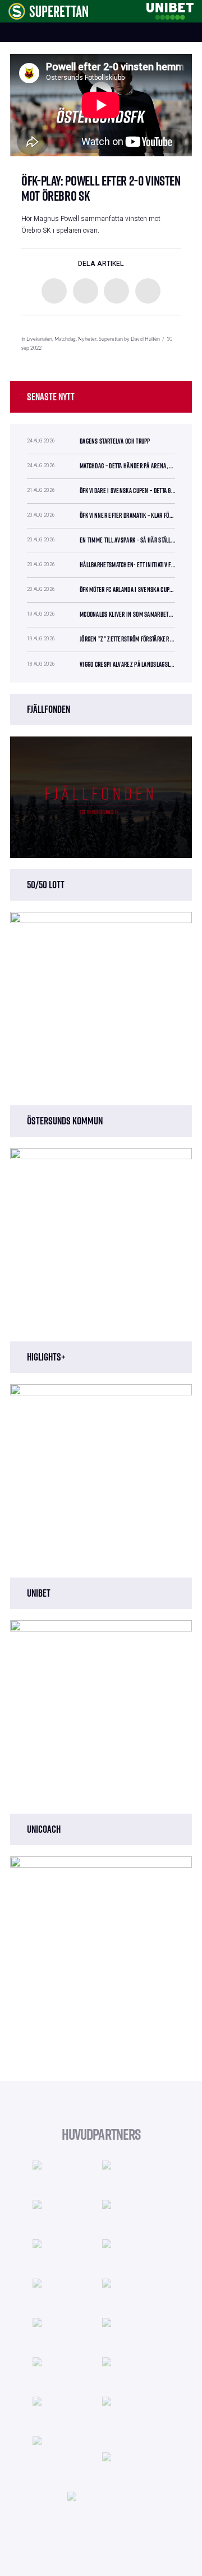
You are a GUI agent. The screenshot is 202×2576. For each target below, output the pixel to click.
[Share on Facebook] (54, 291)
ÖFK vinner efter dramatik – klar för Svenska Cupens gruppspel (127, 515)
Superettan (111, 339)
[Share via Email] (148, 291)
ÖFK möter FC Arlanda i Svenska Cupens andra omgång (127, 589)
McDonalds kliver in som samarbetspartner (127, 614)
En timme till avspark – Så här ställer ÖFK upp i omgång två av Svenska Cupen (127, 540)
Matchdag (65, 339)
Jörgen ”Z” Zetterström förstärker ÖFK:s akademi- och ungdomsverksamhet (127, 639)
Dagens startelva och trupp (115, 441)
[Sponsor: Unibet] (170, 10)
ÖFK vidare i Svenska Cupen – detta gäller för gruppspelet (127, 491)
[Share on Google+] (116, 291)
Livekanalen (39, 339)
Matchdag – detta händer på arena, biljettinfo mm (127, 466)
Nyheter (87, 339)
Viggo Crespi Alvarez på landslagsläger (127, 664)
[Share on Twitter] (86, 291)
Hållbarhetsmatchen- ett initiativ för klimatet (127, 565)
